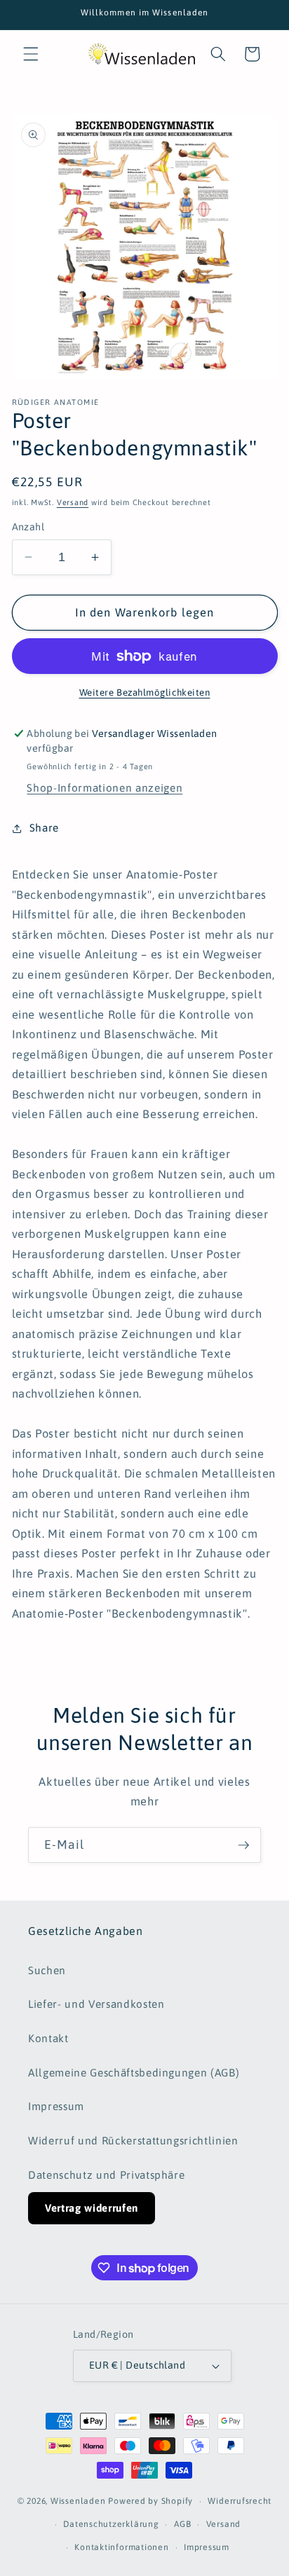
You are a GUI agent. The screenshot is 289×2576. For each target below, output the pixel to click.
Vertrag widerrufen (92, 2208)
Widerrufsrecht (240, 2501)
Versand (73, 502)
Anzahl (28, 527)
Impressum (56, 2106)
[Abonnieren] (243, 1845)
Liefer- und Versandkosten (96, 2004)
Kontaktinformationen (121, 2547)
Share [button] (44, 828)
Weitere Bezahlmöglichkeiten (145, 693)
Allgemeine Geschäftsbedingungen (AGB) (134, 2073)
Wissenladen (78, 2502)
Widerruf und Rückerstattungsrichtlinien (133, 2141)
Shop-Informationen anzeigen (105, 788)
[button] (31, 54)
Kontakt (48, 2038)
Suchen (47, 1970)
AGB (182, 2524)
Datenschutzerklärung (111, 2524)
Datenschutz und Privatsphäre (106, 2175)
